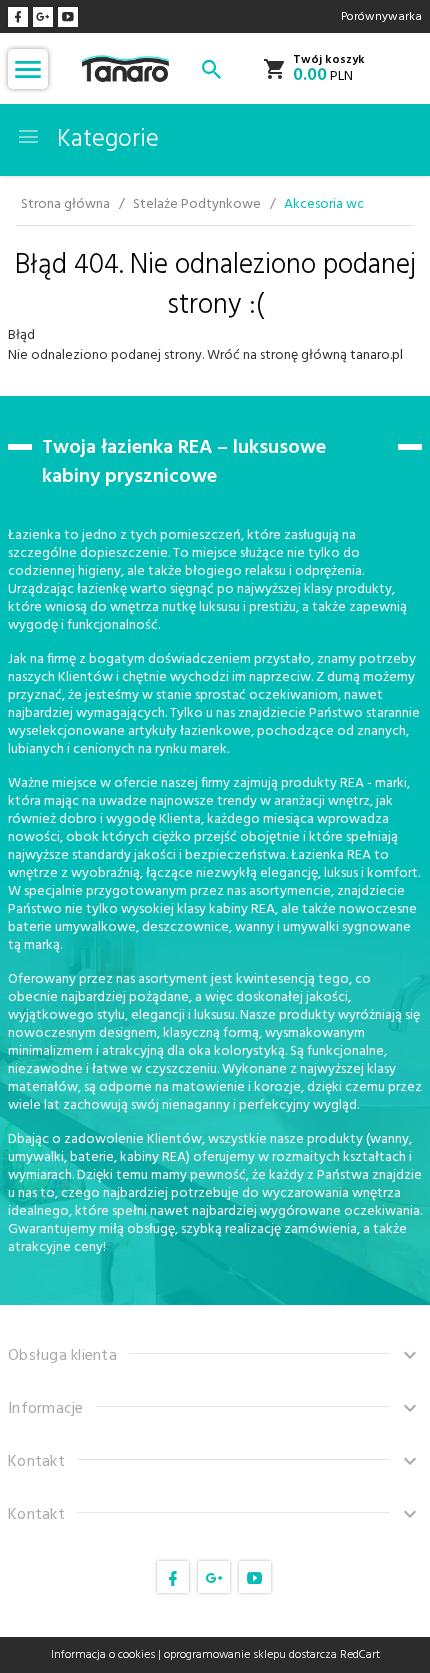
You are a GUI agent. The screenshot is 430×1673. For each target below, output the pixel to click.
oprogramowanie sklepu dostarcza (250, 1655)
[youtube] (68, 17)
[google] (43, 17)
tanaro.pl (376, 355)
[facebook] (18, 17)
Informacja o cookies (103, 1655)
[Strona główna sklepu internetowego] (125, 68)
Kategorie (105, 140)
